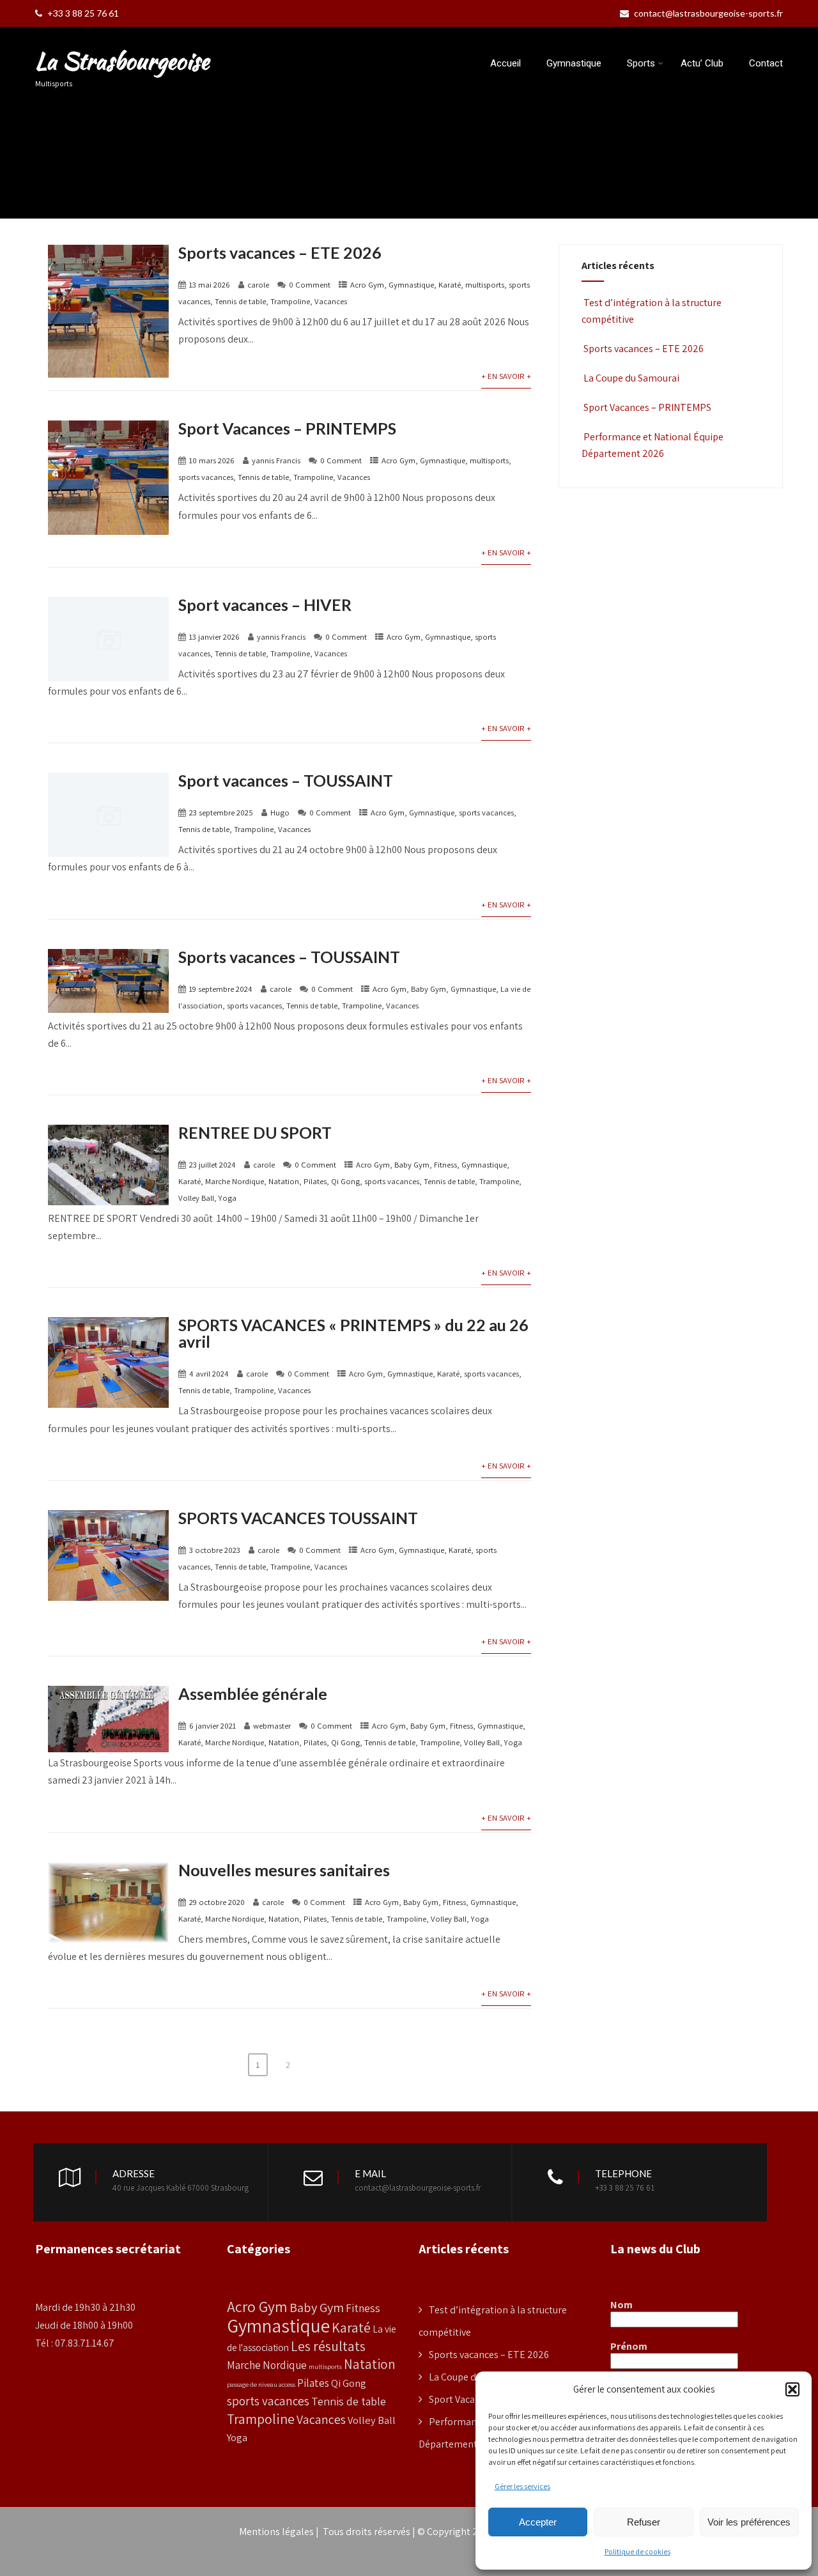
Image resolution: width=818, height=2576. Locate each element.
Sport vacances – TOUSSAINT (286, 780)
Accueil (505, 63)
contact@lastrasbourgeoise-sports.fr (708, 13)
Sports (641, 63)
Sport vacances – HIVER (265, 605)
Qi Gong (345, 1181)
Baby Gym (428, 989)
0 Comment (310, 285)
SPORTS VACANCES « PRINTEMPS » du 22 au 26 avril (353, 1333)
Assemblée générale (253, 1693)
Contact (766, 63)
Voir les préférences (749, 2522)
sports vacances (206, 477)
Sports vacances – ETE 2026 (280, 252)
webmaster (272, 1726)
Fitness (445, 1165)
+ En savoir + (506, 376)
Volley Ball (196, 1198)
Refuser (644, 2522)
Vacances (331, 301)
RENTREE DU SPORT (255, 1132)
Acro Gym (367, 285)
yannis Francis (276, 460)
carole (258, 285)
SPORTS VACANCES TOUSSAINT (298, 1518)
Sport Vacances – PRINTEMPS (287, 428)
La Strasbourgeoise (122, 61)
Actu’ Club (702, 63)
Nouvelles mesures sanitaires (284, 1870)
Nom (621, 2305)
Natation (284, 1181)
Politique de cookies (637, 2551)
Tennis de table (240, 301)
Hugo (280, 813)
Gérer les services (522, 2486)
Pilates (315, 1181)
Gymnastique (574, 63)
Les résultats (328, 2346)
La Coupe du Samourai (631, 378)
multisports (485, 285)
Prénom (629, 2347)
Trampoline (290, 301)
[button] (792, 2389)
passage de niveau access (261, 2384)
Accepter (538, 2522)
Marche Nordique (235, 1181)
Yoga (228, 1198)
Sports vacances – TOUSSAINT (289, 957)
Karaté (450, 285)
